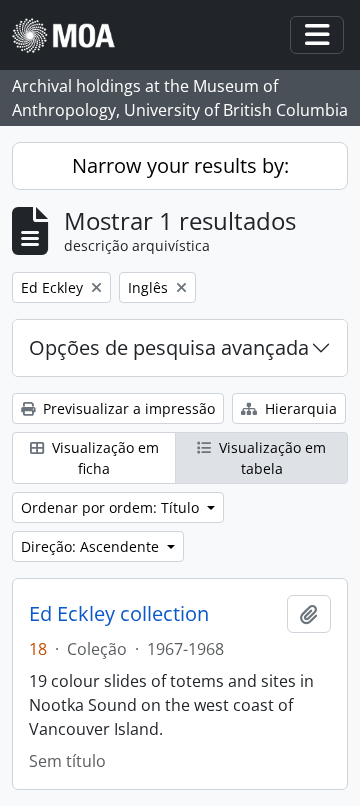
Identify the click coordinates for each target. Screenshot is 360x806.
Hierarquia (299, 408)
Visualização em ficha (103, 458)
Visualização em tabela (270, 458)
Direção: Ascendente (92, 546)
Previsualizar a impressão (127, 408)
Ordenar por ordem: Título (112, 507)
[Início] (71, 35)
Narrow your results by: (180, 165)
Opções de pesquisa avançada (169, 347)
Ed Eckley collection (119, 614)
